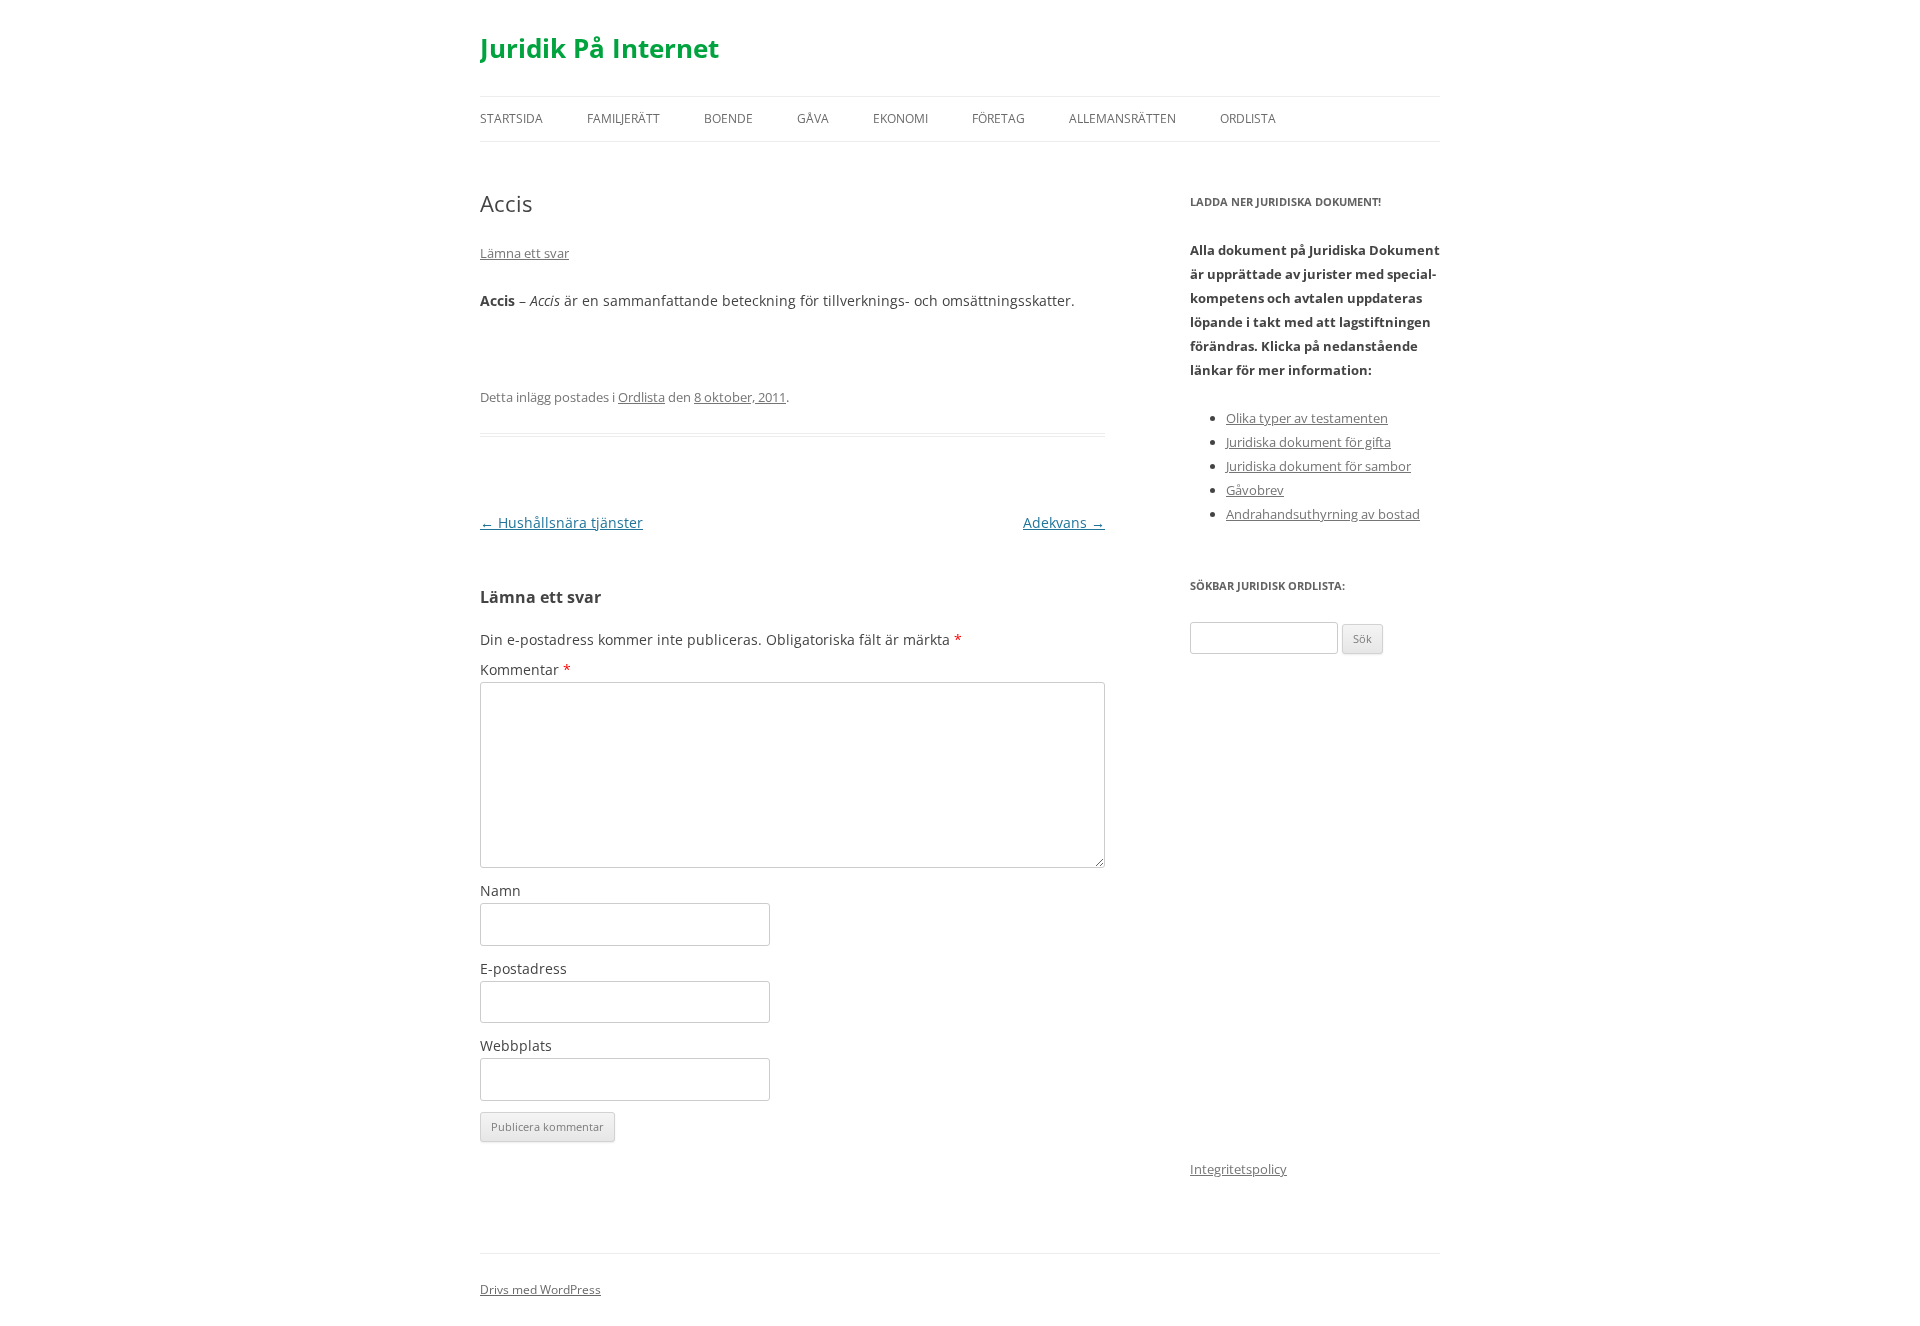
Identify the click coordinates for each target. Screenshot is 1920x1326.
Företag (998, 118)
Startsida (511, 118)
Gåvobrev (1255, 490)
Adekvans (1064, 522)
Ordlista (1248, 118)
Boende (728, 118)
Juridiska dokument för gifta (1308, 442)
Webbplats (516, 1045)
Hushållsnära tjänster (561, 522)
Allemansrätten (1122, 118)
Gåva (813, 118)
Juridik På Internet (599, 48)
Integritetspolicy (1238, 1169)
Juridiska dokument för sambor (1318, 466)
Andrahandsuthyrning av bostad (1323, 514)
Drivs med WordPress (540, 1289)
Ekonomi (900, 118)
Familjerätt (623, 118)
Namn (500, 890)
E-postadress (523, 968)
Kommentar (525, 669)
